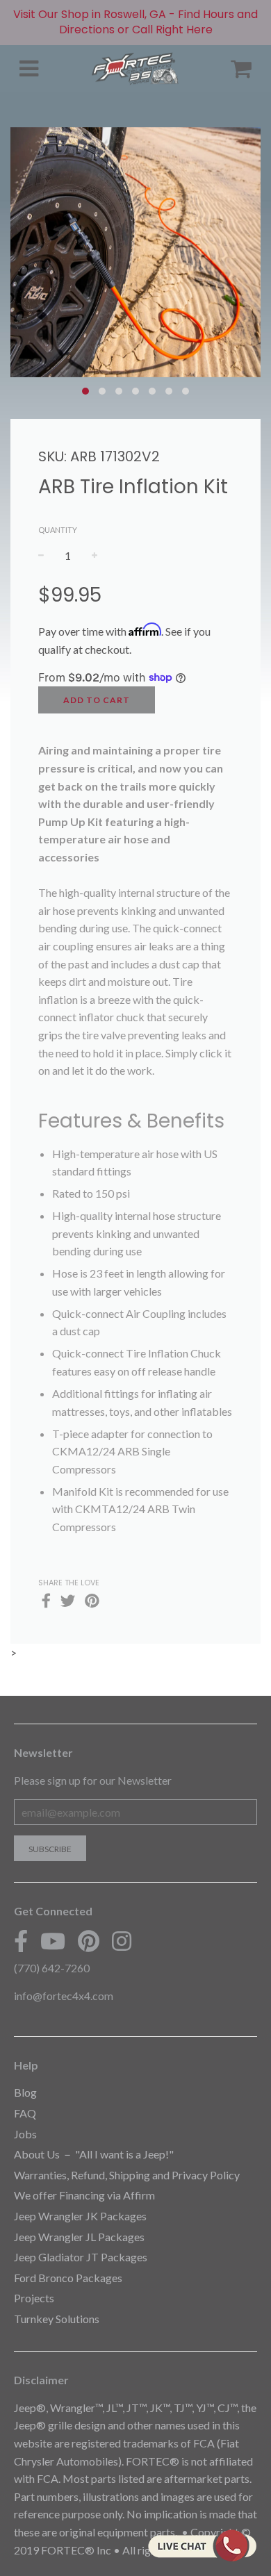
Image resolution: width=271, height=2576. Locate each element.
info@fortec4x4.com (64, 1996)
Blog (25, 2092)
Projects (34, 2298)
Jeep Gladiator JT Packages (81, 2257)
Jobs (25, 2134)
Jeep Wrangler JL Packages (79, 2237)
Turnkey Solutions (57, 2319)
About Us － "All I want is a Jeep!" (94, 2154)
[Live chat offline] (202, 2545)
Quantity (58, 530)
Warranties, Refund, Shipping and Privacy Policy (127, 2175)
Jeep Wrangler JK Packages (80, 2216)
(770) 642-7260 (52, 1968)
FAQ (25, 2113)
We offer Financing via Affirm (84, 2195)
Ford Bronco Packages (68, 2278)
